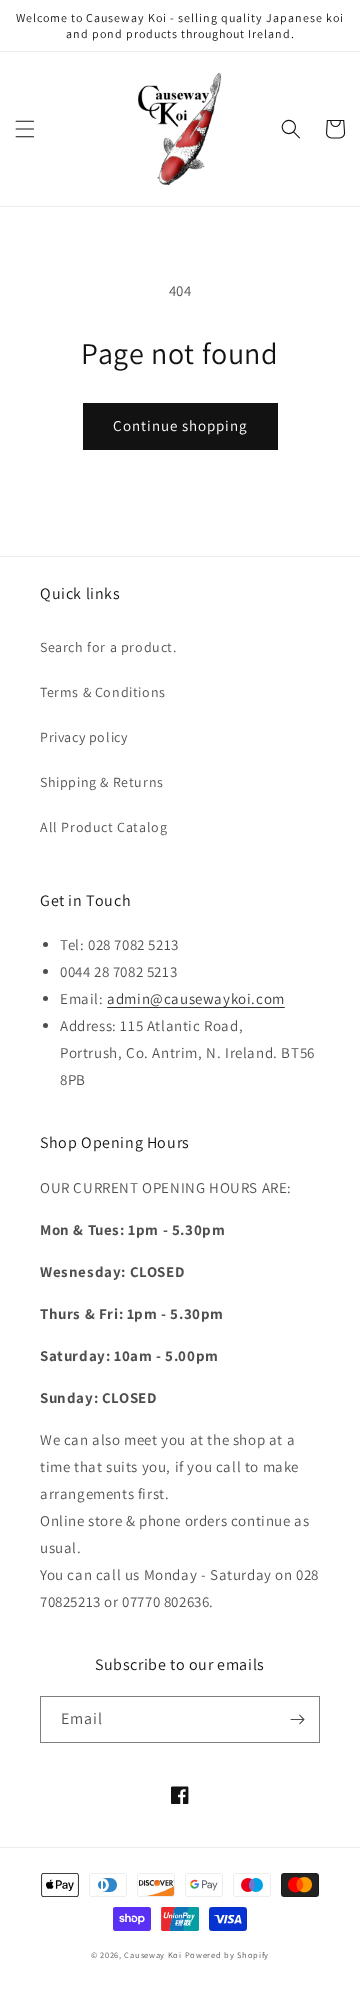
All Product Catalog (103, 827)
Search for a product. (108, 647)
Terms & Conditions (103, 692)
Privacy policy (83, 737)
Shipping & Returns (102, 782)
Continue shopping (180, 425)
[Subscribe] (297, 1719)
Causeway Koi (152, 1954)
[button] (25, 129)
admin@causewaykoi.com (196, 998)
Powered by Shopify (227, 1954)
